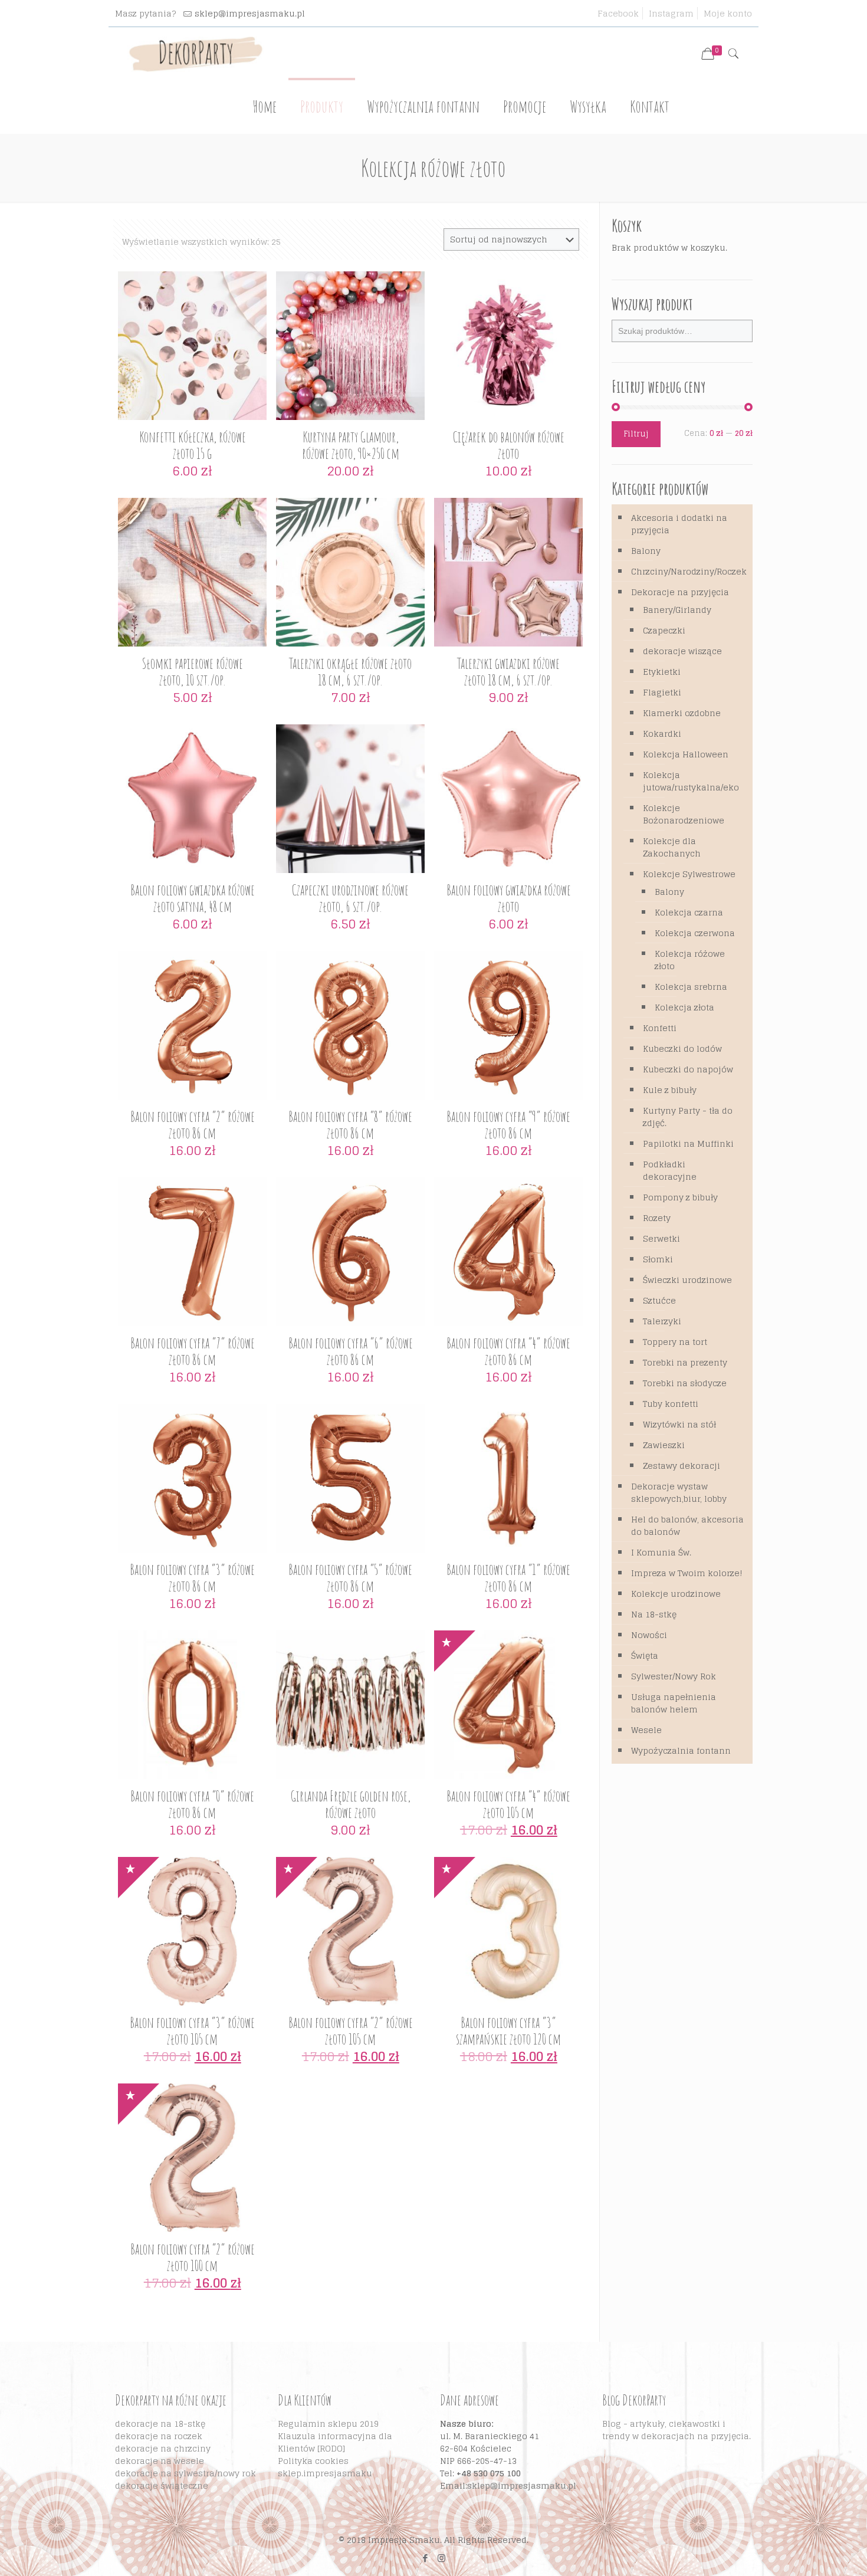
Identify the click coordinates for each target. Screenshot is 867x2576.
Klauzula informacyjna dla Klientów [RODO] (335, 2442)
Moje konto (728, 13)
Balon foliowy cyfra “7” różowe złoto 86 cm (193, 1351)
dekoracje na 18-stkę (160, 2424)
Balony (646, 551)
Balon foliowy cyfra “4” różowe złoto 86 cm (508, 1351)
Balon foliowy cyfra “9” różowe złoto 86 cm (508, 1125)
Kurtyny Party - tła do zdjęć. (688, 1117)
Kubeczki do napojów (688, 1069)
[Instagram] (441, 2558)
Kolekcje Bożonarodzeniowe (684, 814)
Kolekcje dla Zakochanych (672, 847)
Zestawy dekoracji (682, 1466)
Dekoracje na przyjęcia (680, 592)
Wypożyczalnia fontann (681, 1750)
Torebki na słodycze (685, 1383)
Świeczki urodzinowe (687, 1280)
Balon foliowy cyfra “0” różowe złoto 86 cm (192, 1804)
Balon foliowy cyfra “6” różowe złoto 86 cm (351, 1351)
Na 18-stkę (654, 1614)
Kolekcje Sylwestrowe (689, 874)
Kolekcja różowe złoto (690, 960)
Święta (645, 1655)
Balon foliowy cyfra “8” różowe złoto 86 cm (350, 1125)
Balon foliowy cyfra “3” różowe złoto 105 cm (192, 2031)
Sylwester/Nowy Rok (674, 1676)
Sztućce (659, 1300)
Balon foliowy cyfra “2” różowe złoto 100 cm (193, 2257)
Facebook (618, 13)
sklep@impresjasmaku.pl (250, 13)
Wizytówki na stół (679, 1424)
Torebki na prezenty (685, 1362)
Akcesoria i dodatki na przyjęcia (679, 524)
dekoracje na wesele (160, 2461)
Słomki (658, 1259)
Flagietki (662, 692)
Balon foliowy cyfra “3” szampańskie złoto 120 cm (508, 2031)
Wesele (646, 1730)
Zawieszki (664, 1445)
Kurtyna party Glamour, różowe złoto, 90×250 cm (351, 445)
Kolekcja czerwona (695, 933)
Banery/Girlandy (677, 610)
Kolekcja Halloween (686, 754)
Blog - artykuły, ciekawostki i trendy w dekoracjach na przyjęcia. (676, 2430)
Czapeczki (664, 630)
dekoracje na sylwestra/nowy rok (185, 2473)
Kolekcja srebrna (691, 987)
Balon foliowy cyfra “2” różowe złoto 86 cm (193, 1125)
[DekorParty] (196, 54)
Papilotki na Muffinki (688, 1143)
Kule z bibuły (670, 1090)
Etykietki (662, 672)
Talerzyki (662, 1321)
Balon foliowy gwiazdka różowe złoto (509, 898)
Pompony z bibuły (680, 1197)
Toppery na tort (675, 1342)
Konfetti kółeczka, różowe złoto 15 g (193, 445)
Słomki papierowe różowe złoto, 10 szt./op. (193, 672)
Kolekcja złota (684, 1007)
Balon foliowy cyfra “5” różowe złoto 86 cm (350, 1578)
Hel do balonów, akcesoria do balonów (687, 1525)
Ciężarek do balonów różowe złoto (509, 445)
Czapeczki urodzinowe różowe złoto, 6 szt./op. (350, 898)
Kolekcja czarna (689, 912)
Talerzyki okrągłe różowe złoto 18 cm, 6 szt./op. (350, 672)
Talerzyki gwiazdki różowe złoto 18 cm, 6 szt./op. (508, 672)
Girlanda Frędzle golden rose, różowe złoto (351, 1804)
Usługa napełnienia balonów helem (674, 1703)
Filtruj (636, 434)
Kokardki (662, 734)
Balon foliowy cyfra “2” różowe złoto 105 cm (351, 2031)
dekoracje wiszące (682, 651)
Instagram (671, 13)
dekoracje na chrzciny (163, 2448)
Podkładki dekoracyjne (670, 1170)
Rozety (657, 1218)
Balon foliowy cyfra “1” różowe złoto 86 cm (508, 1578)
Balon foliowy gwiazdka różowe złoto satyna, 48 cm (193, 898)
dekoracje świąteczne (162, 2485)
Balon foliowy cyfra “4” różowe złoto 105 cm (508, 1804)
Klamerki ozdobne (682, 713)
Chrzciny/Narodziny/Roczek (689, 571)
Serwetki (661, 1238)
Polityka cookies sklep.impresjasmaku (325, 2467)
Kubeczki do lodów (682, 1049)
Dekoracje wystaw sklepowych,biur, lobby (679, 1492)
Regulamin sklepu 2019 (328, 2424)
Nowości (649, 1635)
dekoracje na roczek (159, 2436)
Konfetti (660, 1028)
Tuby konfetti (671, 1404)
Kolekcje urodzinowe (676, 1594)
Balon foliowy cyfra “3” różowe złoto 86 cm (192, 1578)
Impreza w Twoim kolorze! (687, 1573)
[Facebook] (426, 2558)
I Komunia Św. (661, 1552)
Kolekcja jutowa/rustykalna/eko (691, 781)
